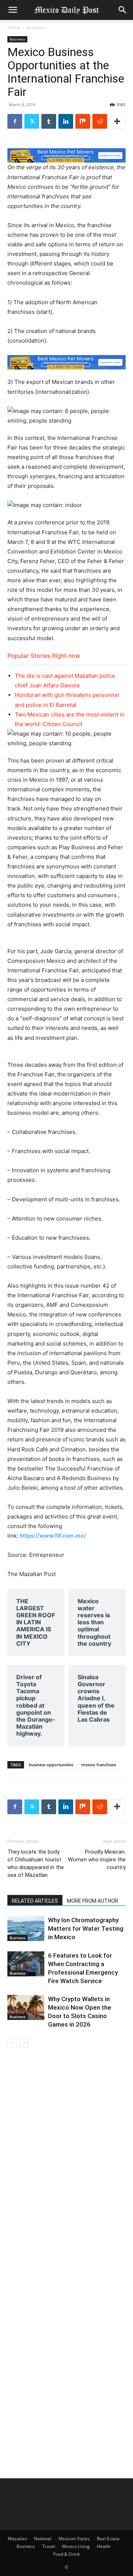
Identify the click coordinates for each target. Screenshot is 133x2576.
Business (36, 27)
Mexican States (74, 2539)
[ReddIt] (100, 121)
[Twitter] (32, 121)
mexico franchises (99, 1765)
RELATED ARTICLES (35, 1901)
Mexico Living (76, 2546)
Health (104, 2546)
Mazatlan (17, 2539)
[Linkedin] (66, 121)
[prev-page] (12, 2043)
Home (14, 27)
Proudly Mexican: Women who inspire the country (97, 1860)
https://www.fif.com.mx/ (53, 1536)
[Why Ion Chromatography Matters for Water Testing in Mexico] (26, 1929)
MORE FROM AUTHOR (93, 1901)
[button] (13, 10)
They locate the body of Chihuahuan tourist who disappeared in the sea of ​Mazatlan (36, 1863)
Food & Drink (66, 2554)
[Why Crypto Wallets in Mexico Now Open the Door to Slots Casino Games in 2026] (26, 2008)
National (43, 2539)
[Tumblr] (49, 121)
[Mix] (83, 121)
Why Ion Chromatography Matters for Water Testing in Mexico (86, 1928)
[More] (117, 121)
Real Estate (108, 2539)
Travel (49, 2546)
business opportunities (51, 1765)
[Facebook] (15, 121)
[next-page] (24, 2043)
